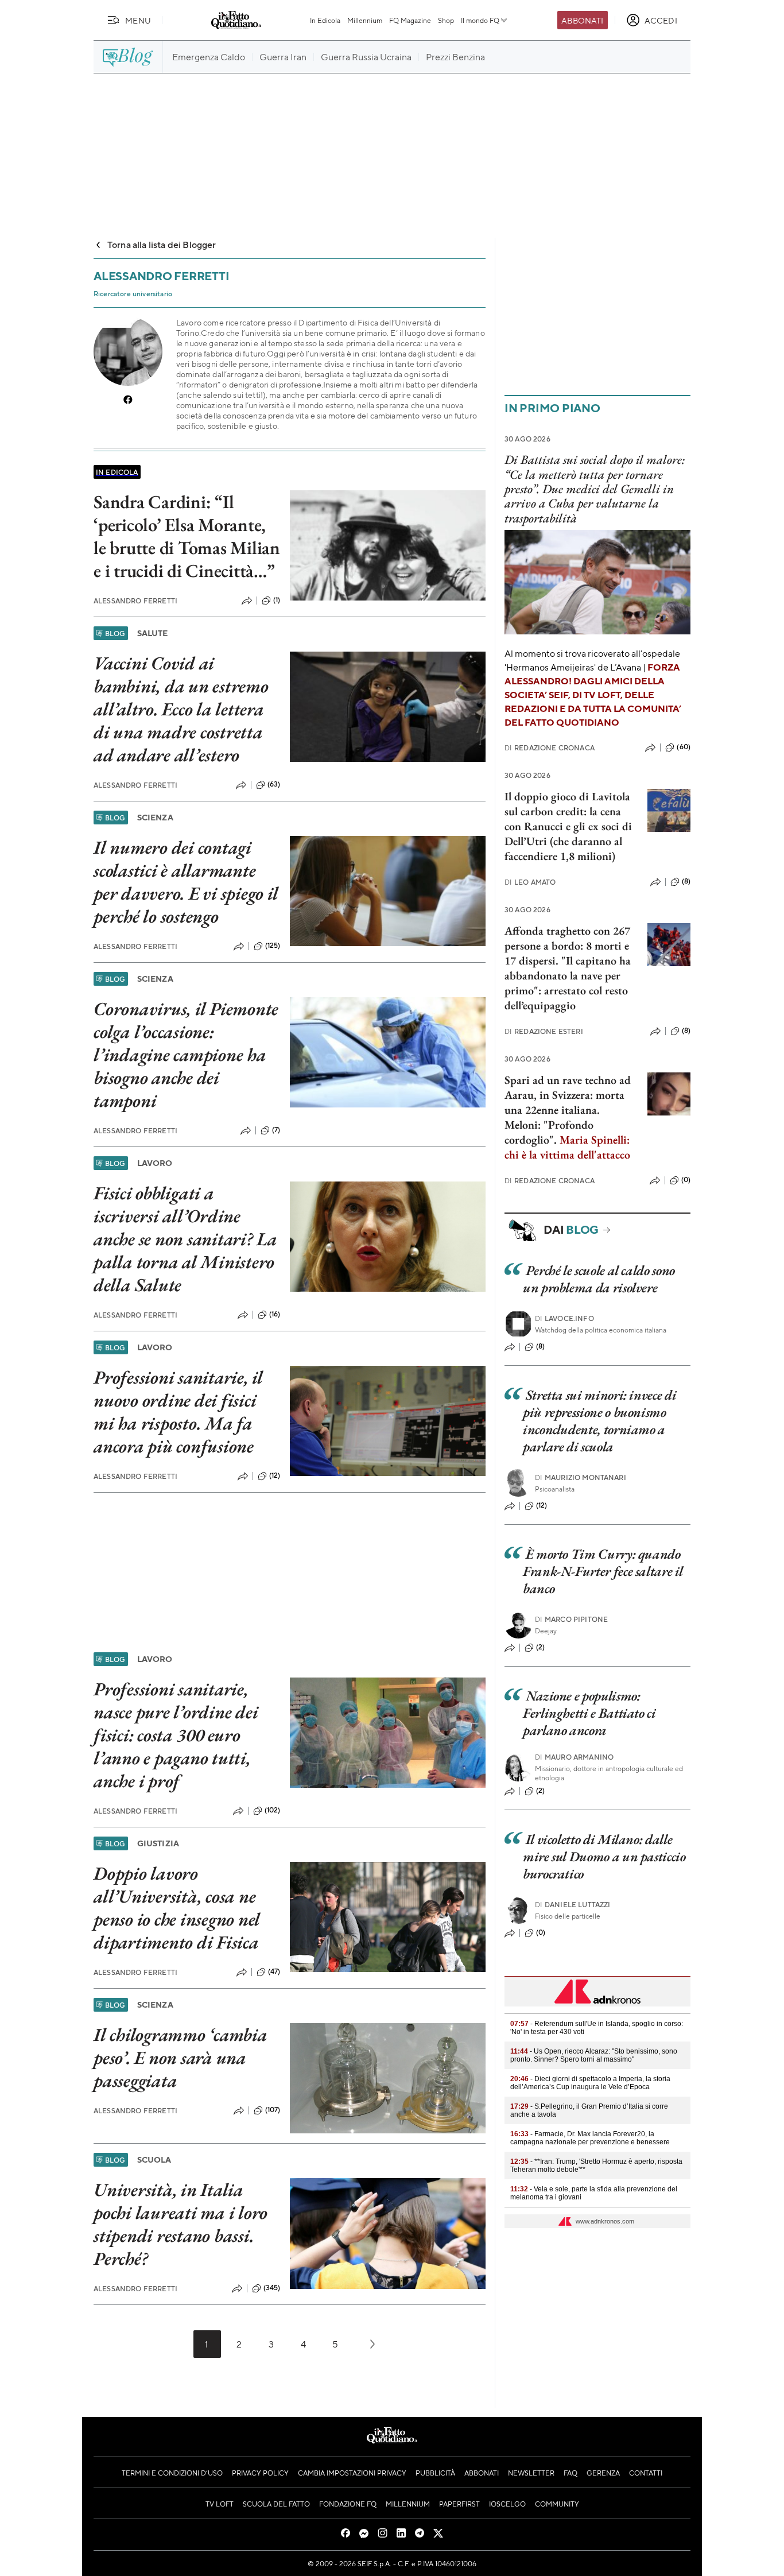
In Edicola (325, 20)
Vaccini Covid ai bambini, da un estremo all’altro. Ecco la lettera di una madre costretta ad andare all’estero (181, 709)
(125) (273, 946)
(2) (540, 1647)
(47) (274, 1971)
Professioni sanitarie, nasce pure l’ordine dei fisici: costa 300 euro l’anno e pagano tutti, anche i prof (176, 1735)
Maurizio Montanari (581, 1477)
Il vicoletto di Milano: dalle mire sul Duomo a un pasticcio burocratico (604, 1856)
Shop (446, 20)
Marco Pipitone (571, 1619)
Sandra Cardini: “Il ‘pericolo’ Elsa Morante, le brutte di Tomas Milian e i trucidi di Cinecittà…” (187, 536)
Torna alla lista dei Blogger (162, 244)
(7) (276, 1130)
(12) (275, 1475)
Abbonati (582, 20)
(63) (274, 784)
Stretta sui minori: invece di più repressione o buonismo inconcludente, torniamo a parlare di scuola (599, 1421)
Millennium (365, 20)
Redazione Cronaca (550, 748)
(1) (277, 600)
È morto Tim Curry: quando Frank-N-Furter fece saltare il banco (603, 1571)
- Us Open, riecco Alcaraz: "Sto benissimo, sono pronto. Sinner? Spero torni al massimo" (594, 2055)
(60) (684, 747)
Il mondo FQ (480, 20)
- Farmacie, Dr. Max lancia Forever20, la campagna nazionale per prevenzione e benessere (590, 2138)
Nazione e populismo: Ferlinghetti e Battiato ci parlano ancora (589, 1713)
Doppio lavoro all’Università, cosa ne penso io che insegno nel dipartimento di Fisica (177, 1908)
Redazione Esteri (544, 1031)
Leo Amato (530, 882)
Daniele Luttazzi (573, 1905)
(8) (686, 881)
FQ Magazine (410, 20)
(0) (686, 1180)
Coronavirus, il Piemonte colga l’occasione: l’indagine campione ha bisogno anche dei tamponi (186, 1055)
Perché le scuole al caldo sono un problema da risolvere (599, 1279)
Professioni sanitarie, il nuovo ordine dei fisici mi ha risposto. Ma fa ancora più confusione (178, 1412)
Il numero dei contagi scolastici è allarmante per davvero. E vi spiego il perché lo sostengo (186, 882)
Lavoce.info (564, 1318)
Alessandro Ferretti (135, 601)
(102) (273, 1810)
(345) (272, 2288)
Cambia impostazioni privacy (352, 2473)
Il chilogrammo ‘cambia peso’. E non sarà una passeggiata (181, 2058)
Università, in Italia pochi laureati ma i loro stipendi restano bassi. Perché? (181, 2224)
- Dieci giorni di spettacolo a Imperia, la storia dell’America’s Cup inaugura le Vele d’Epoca (590, 2083)
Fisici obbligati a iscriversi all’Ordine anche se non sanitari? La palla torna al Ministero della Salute (185, 1239)
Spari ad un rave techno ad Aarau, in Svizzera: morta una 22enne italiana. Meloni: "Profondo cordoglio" (568, 1110)
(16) (275, 1314)
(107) (273, 2110)
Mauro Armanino (574, 1757)
